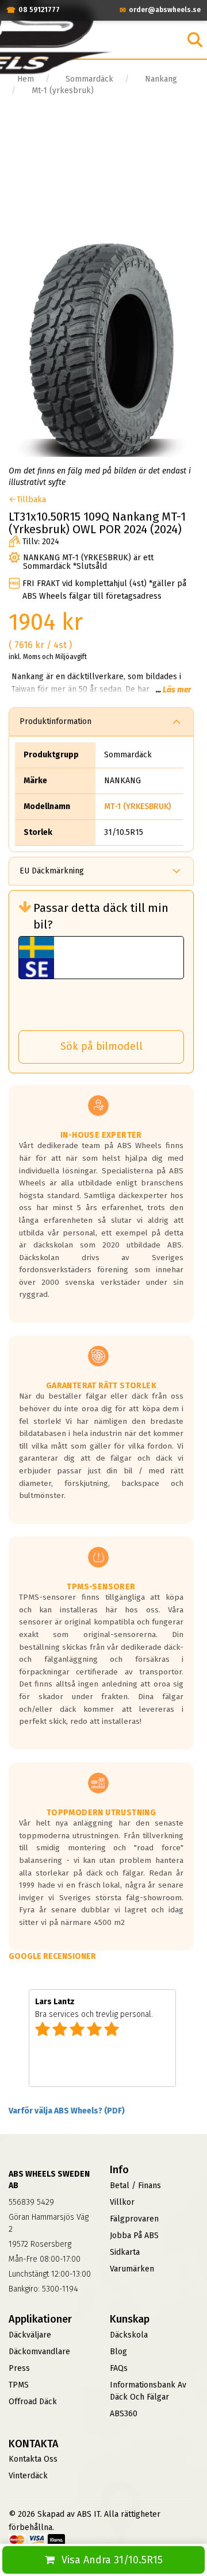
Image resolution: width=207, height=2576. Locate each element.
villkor (122, 2202)
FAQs (119, 2368)
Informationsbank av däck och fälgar (148, 2391)
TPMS (19, 2385)
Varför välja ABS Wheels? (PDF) (67, 2111)
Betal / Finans (135, 2186)
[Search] (195, 40)
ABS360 (124, 2414)
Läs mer (177, 690)
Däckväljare (30, 2335)
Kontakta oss (33, 2459)
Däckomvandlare (39, 2352)
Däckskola (129, 2335)
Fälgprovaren (134, 2219)
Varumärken (132, 2269)
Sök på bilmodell (101, 1046)
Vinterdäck (28, 2476)
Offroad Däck (33, 2402)
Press (19, 2368)
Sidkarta (125, 2252)
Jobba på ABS (134, 2236)
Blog (118, 2352)
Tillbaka (31, 500)
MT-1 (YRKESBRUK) (137, 806)
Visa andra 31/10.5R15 (112, 2560)
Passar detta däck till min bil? (101, 916)
